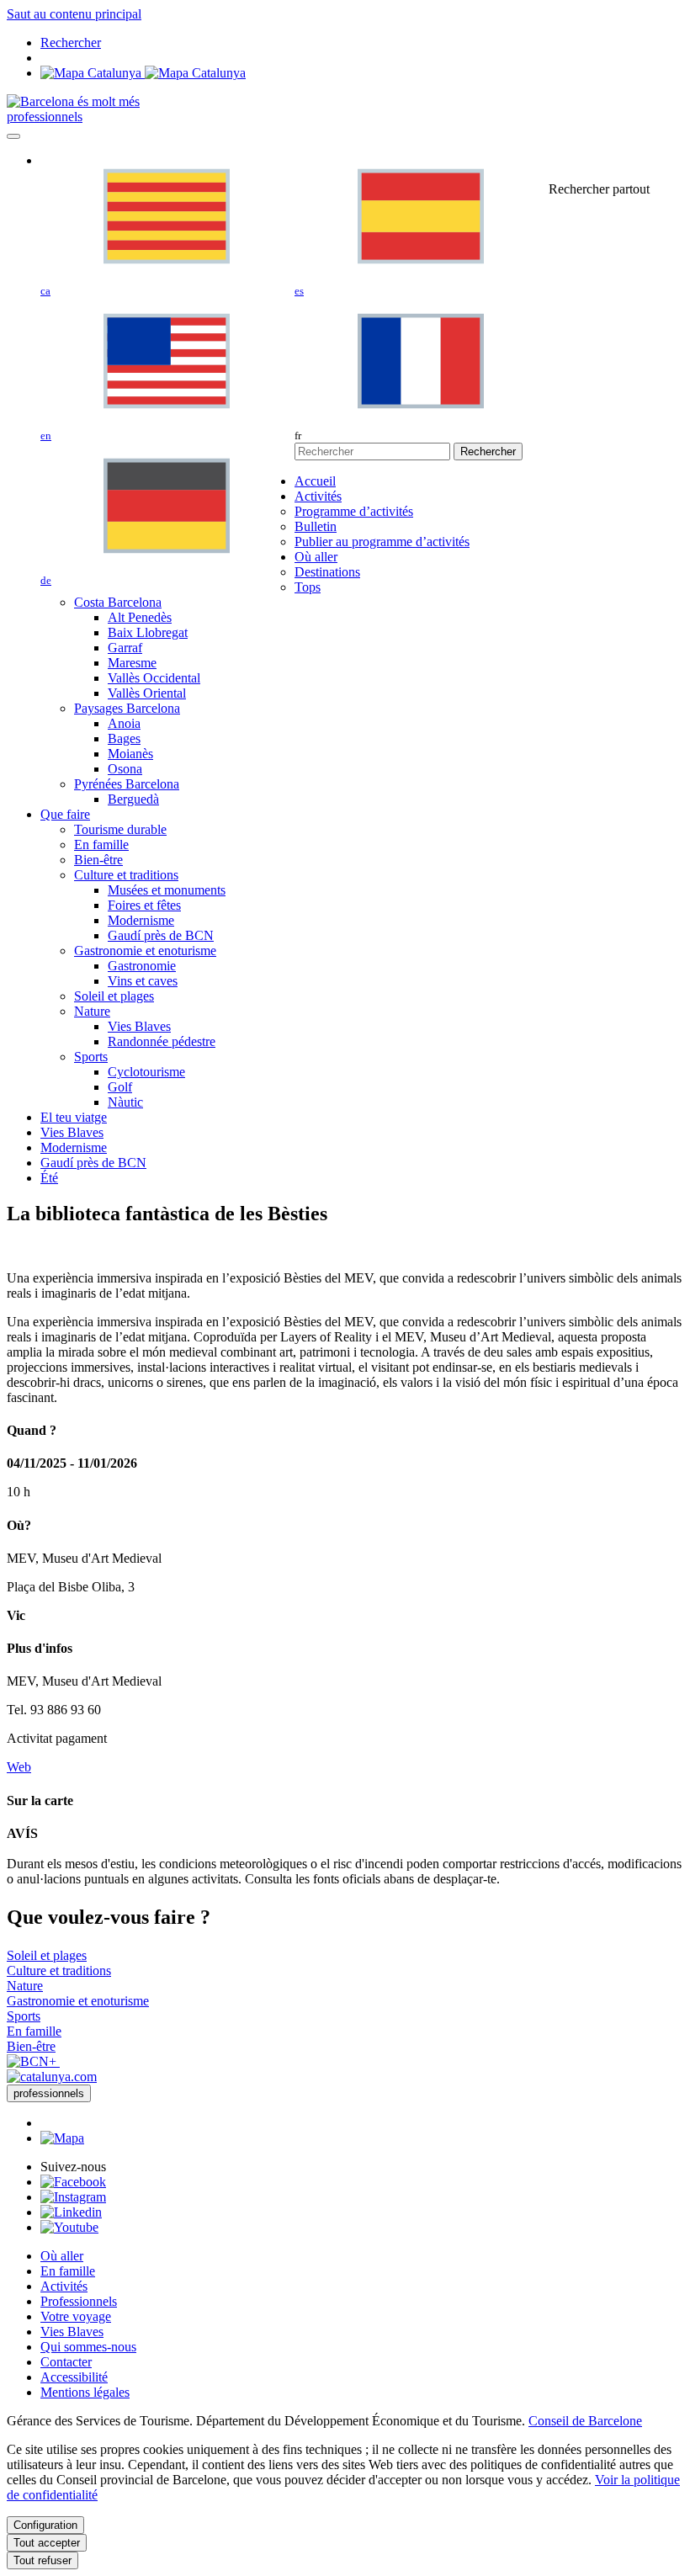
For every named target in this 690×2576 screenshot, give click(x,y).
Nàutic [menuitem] (125, 1102)
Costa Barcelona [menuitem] (118, 602)
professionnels (45, 117)
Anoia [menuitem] (124, 723)
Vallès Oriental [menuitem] (147, 693)
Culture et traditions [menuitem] (126, 875)
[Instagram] (73, 2197)
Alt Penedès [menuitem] (140, 617)
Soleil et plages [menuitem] (114, 996)
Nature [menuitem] (92, 1011)
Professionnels (79, 2301)
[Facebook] (73, 2182)
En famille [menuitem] (101, 845)
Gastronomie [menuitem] (142, 966)
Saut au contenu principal (74, 14)
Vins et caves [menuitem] (143, 981)
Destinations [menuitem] (327, 572)
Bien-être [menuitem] (98, 860)
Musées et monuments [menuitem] (167, 890)
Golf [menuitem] (120, 1087)
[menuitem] (315, 481)
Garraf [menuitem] (125, 648)
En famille (68, 2271)
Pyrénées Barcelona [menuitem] (127, 784)
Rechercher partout (599, 189)
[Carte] (143, 73)
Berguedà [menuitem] (133, 799)
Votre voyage (76, 2316)
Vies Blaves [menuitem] (139, 1026)
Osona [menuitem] (125, 769)
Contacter (66, 2362)
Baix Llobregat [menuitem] (148, 632)
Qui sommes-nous (88, 2347)
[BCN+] (33, 2061)
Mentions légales (85, 2392)
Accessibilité (74, 2377)
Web (19, 1767)
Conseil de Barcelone (585, 2421)
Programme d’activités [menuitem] (354, 511)
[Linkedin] (71, 2212)
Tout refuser (42, 2560)
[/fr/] (73, 101)
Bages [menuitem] (124, 738)
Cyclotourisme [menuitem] (146, 1072)
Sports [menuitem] (91, 1057)
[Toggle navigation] (13, 136)
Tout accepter (47, 2543)
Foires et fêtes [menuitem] (144, 905)
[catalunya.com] (52, 2077)
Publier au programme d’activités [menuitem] (382, 542)
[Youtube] (69, 2227)
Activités (64, 2286)
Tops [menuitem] (308, 587)
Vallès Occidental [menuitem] (154, 678)
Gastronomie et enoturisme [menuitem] (145, 951)
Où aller (62, 2256)
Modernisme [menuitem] (141, 920)
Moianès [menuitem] (130, 754)
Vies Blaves (72, 2332)
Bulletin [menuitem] (316, 526)
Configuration (45, 2525)
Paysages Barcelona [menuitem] (127, 708)
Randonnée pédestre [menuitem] (162, 1041)
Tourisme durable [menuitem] (120, 829)
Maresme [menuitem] (132, 663)
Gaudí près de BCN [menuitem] (161, 935)
